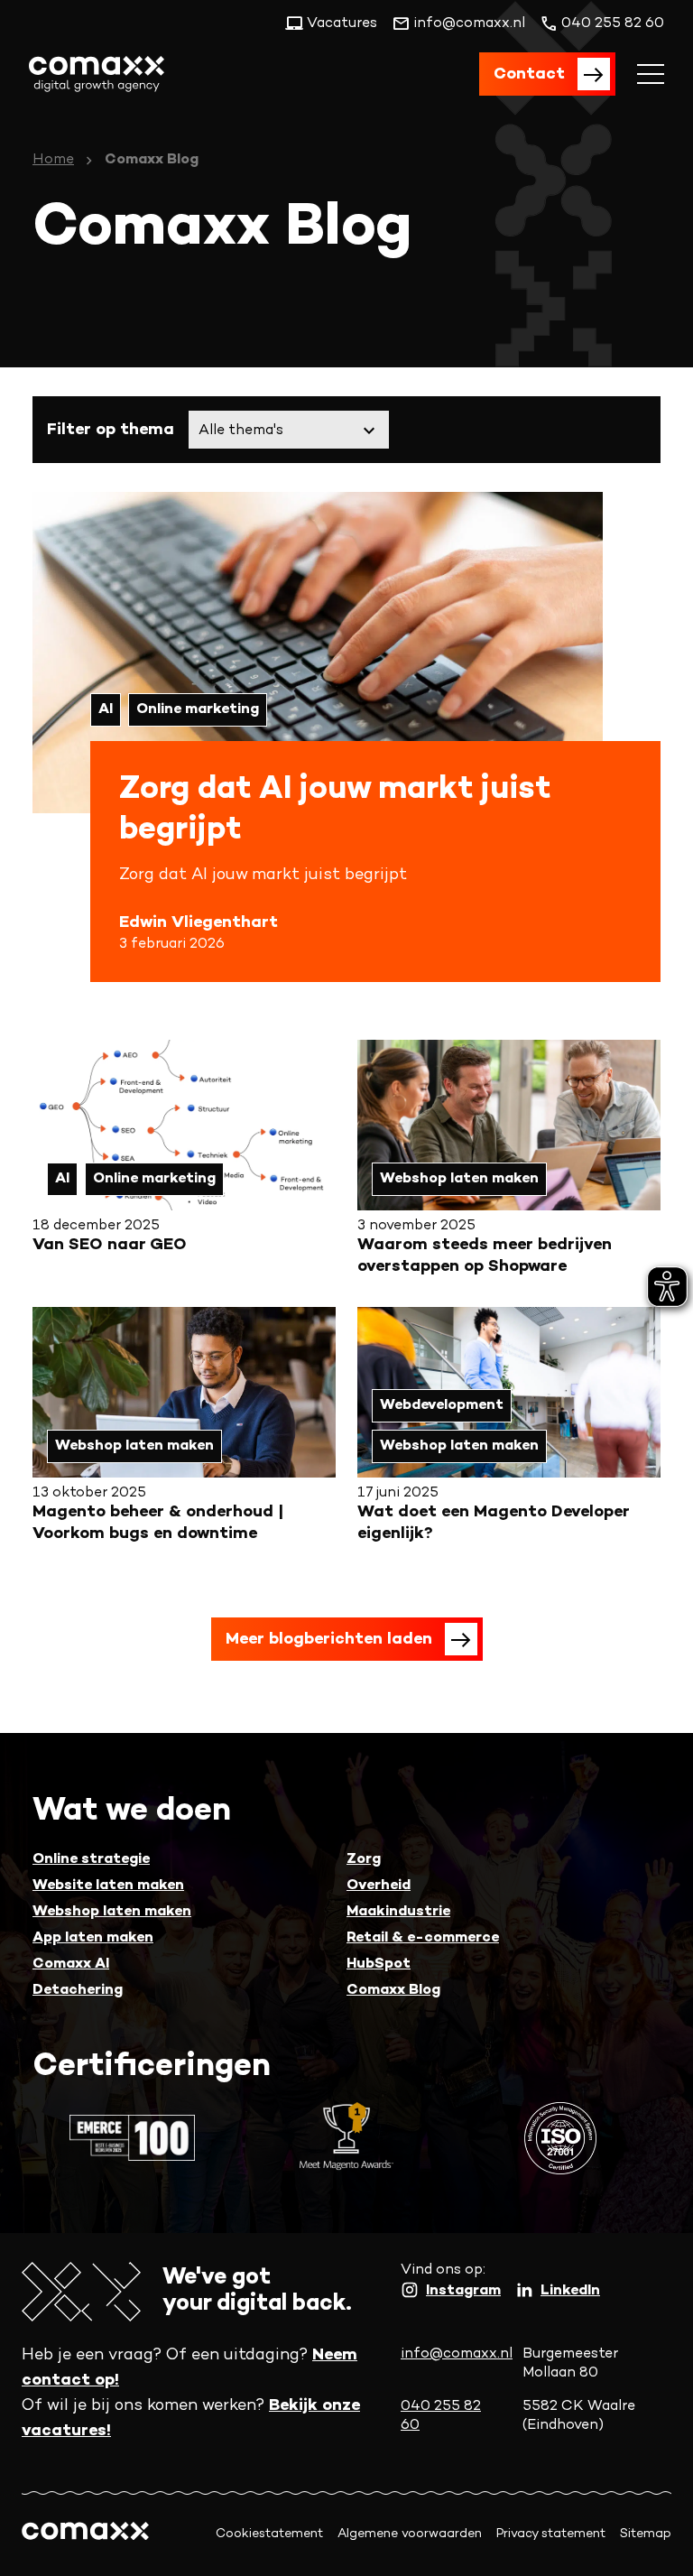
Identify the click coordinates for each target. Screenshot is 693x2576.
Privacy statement (551, 2534)
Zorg (364, 1860)
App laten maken (93, 1938)
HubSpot (379, 1964)
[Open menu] (651, 74)
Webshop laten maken (112, 1912)
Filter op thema (111, 430)
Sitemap (646, 2534)
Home (53, 160)
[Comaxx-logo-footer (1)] (85, 2534)
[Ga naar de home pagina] (97, 74)
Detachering (78, 1991)
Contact (529, 74)
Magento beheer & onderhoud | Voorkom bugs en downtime (158, 1523)
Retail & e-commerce (423, 1938)
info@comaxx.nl (457, 2354)
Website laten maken (108, 1886)
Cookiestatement (269, 2534)
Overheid (379, 1886)
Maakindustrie (398, 1912)
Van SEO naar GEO (110, 1245)
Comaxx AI (71, 1964)
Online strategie (91, 1860)
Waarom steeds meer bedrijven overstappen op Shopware (485, 1256)
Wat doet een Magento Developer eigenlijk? (494, 1523)
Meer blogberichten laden (329, 1640)
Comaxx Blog (393, 1991)
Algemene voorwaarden (410, 2534)
